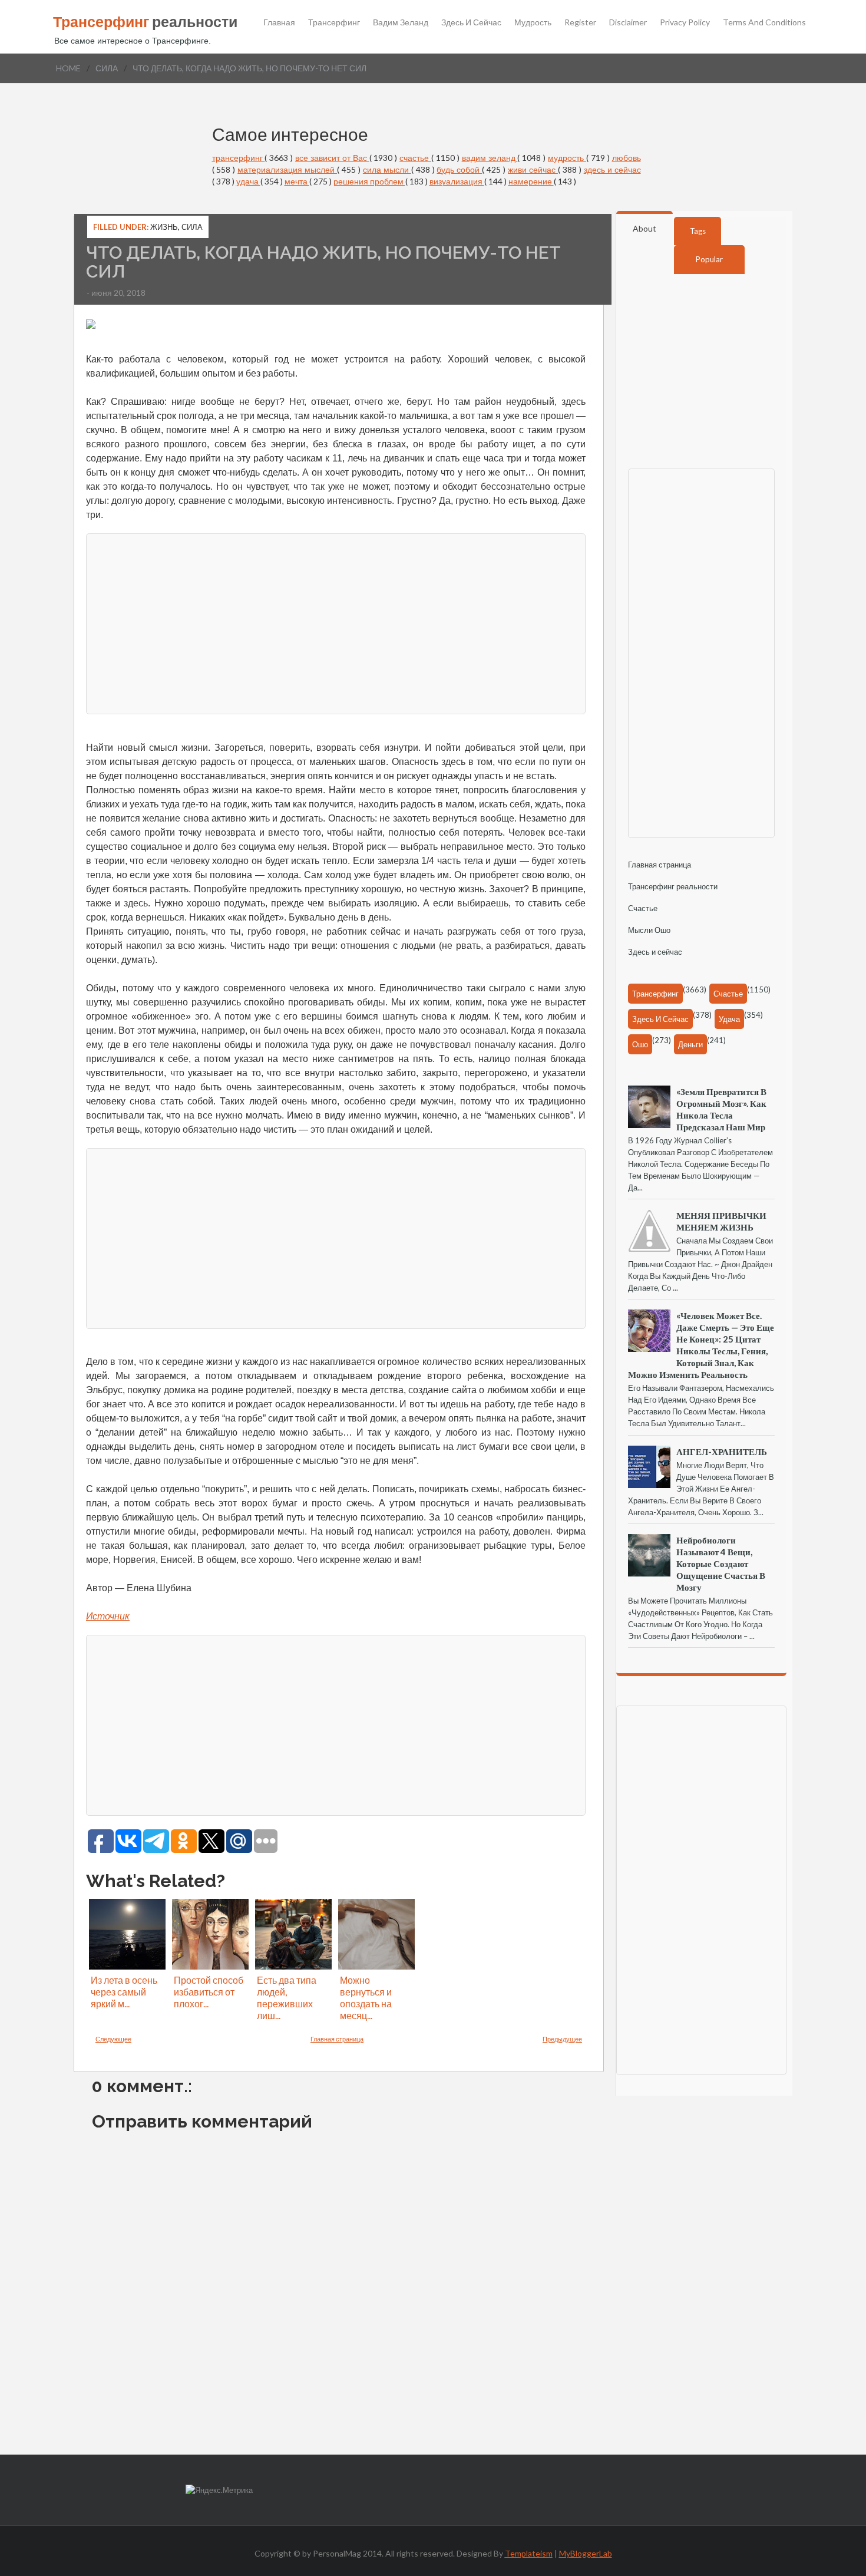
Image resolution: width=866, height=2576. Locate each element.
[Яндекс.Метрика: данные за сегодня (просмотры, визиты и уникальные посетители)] (219, 2490)
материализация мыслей (287, 169)
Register (580, 22)
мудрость (567, 158)
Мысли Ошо (649, 930)
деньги (690, 1044)
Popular (709, 259)
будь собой (459, 169)
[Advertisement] (336, 622)
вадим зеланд (490, 158)
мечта (297, 181)
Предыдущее (562, 2039)
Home (68, 68)
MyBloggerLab (586, 2553)
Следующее (113, 2039)
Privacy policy (685, 22)
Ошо (640, 1044)
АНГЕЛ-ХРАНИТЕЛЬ (722, 1452)
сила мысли (387, 169)
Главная (279, 22)
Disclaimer (628, 22)
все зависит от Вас (332, 158)
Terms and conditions (764, 22)
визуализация (457, 181)
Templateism (529, 2553)
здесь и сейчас (612, 169)
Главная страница (337, 2039)
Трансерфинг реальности (673, 886)
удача (248, 181)
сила (107, 68)
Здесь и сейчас (471, 22)
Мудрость (533, 22)
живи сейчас (533, 169)
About (644, 228)
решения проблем (369, 181)
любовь (627, 158)
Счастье (643, 908)
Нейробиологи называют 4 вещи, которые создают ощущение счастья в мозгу (721, 1564)
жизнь (164, 227)
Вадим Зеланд (401, 22)
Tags (698, 231)
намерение (531, 181)
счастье (415, 158)
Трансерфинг (334, 22)
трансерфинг (239, 158)
